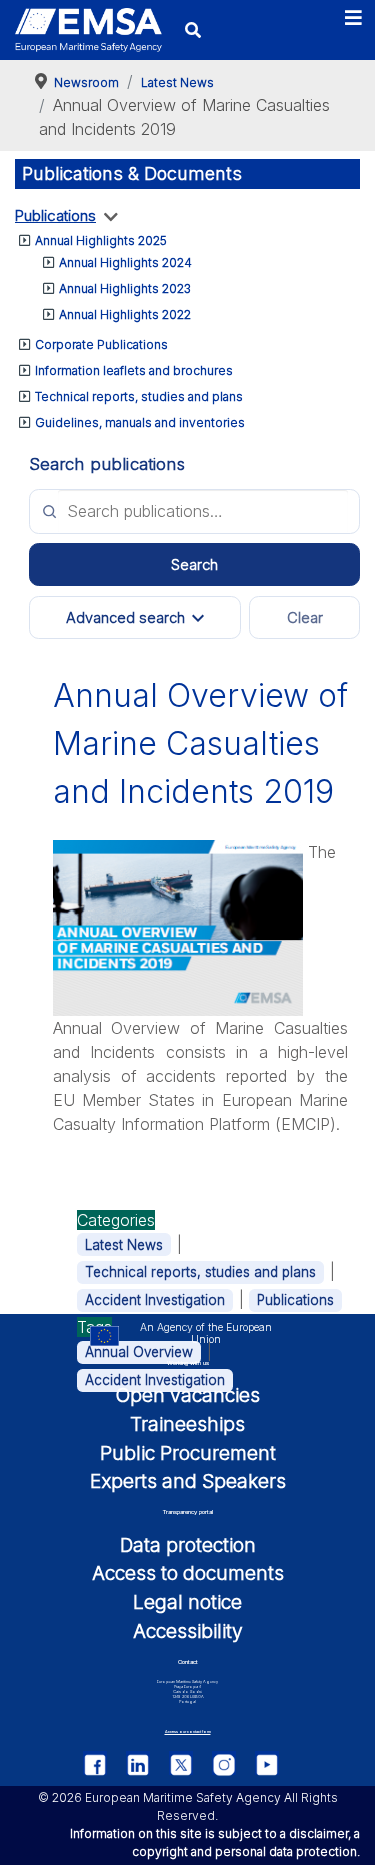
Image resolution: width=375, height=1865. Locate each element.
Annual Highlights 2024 (125, 262)
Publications (55, 215)
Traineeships (187, 1424)
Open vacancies (188, 1395)
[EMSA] (88, 30)
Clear (305, 618)
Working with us (188, 1362)
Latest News (124, 1245)
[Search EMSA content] (192, 29)
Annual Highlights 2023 (125, 288)
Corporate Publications (101, 344)
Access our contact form (188, 1731)
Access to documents (188, 1573)
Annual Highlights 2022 (125, 314)
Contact (188, 1661)
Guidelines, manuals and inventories (140, 422)
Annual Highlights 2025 (101, 240)
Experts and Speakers (188, 1481)
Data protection (188, 1545)
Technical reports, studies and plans (139, 396)
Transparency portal (188, 1511)
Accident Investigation (155, 1300)
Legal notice (187, 1602)
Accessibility (188, 1631)
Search (194, 565)
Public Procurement (188, 1453)
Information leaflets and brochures (134, 370)
